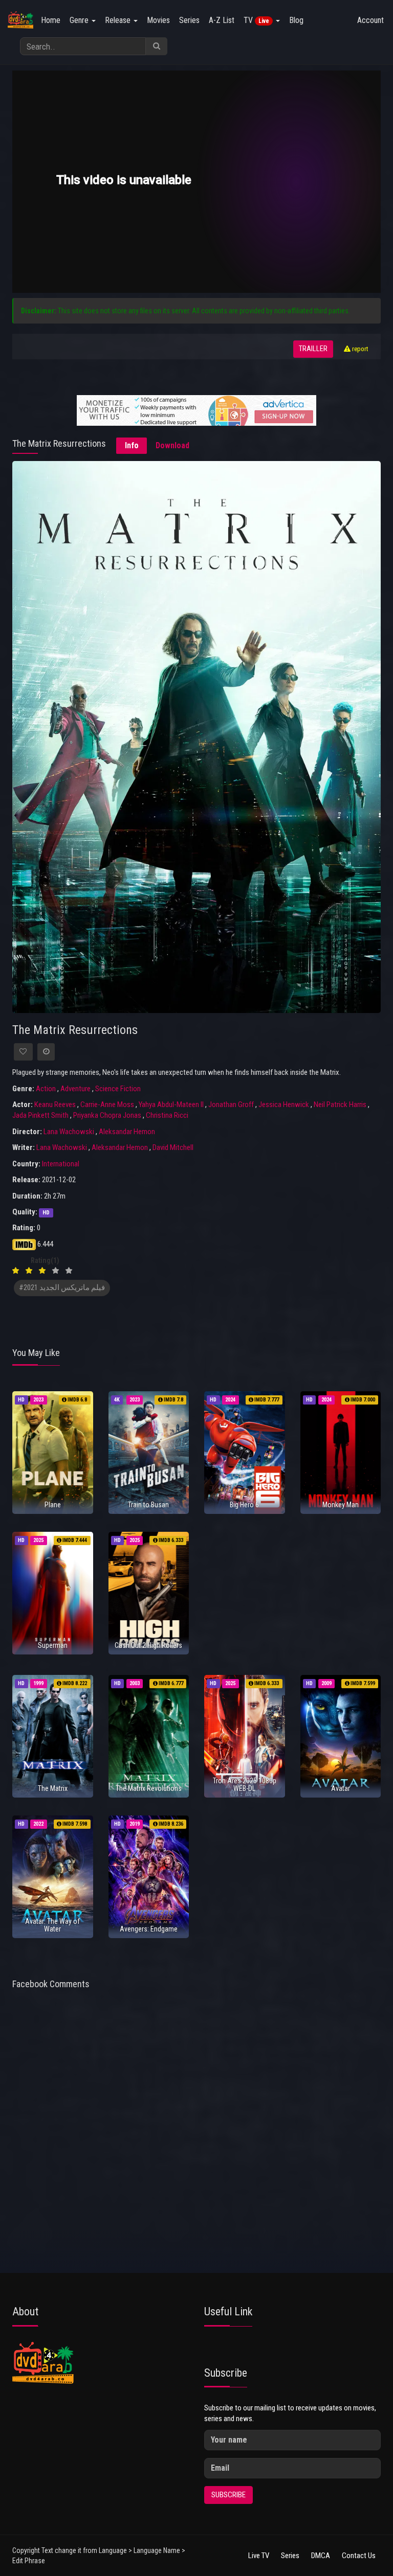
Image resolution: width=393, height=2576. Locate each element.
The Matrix (53, 1788)
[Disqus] (196, 2132)
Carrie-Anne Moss (107, 1105)
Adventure (75, 1089)
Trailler (313, 349)
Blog (296, 20)
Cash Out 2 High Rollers (148, 1645)
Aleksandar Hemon (127, 1132)
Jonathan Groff (231, 1105)
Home (51, 20)
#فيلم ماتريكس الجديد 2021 (62, 1288)
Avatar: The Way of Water (52, 1925)
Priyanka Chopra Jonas (107, 1115)
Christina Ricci (167, 1115)
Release (119, 20)
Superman (53, 1645)
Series (189, 20)
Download (172, 445)
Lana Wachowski (69, 1132)
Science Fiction (118, 1089)
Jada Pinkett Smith (40, 1115)
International (61, 1164)
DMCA (321, 2556)
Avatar (341, 1788)
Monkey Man (341, 1505)
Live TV (259, 2556)
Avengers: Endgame (149, 1929)
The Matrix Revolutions (149, 1788)
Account (370, 20)
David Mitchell (173, 1147)
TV (256, 20)
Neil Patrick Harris (340, 1105)
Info (132, 445)
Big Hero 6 (244, 1505)
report (359, 349)
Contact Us (359, 2556)
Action (46, 1089)
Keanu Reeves (55, 1105)
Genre (80, 20)
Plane (53, 1505)
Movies (158, 20)
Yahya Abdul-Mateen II (171, 1105)
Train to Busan (148, 1505)
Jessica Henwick (284, 1105)
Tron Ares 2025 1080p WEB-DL (245, 1785)
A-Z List (222, 20)
